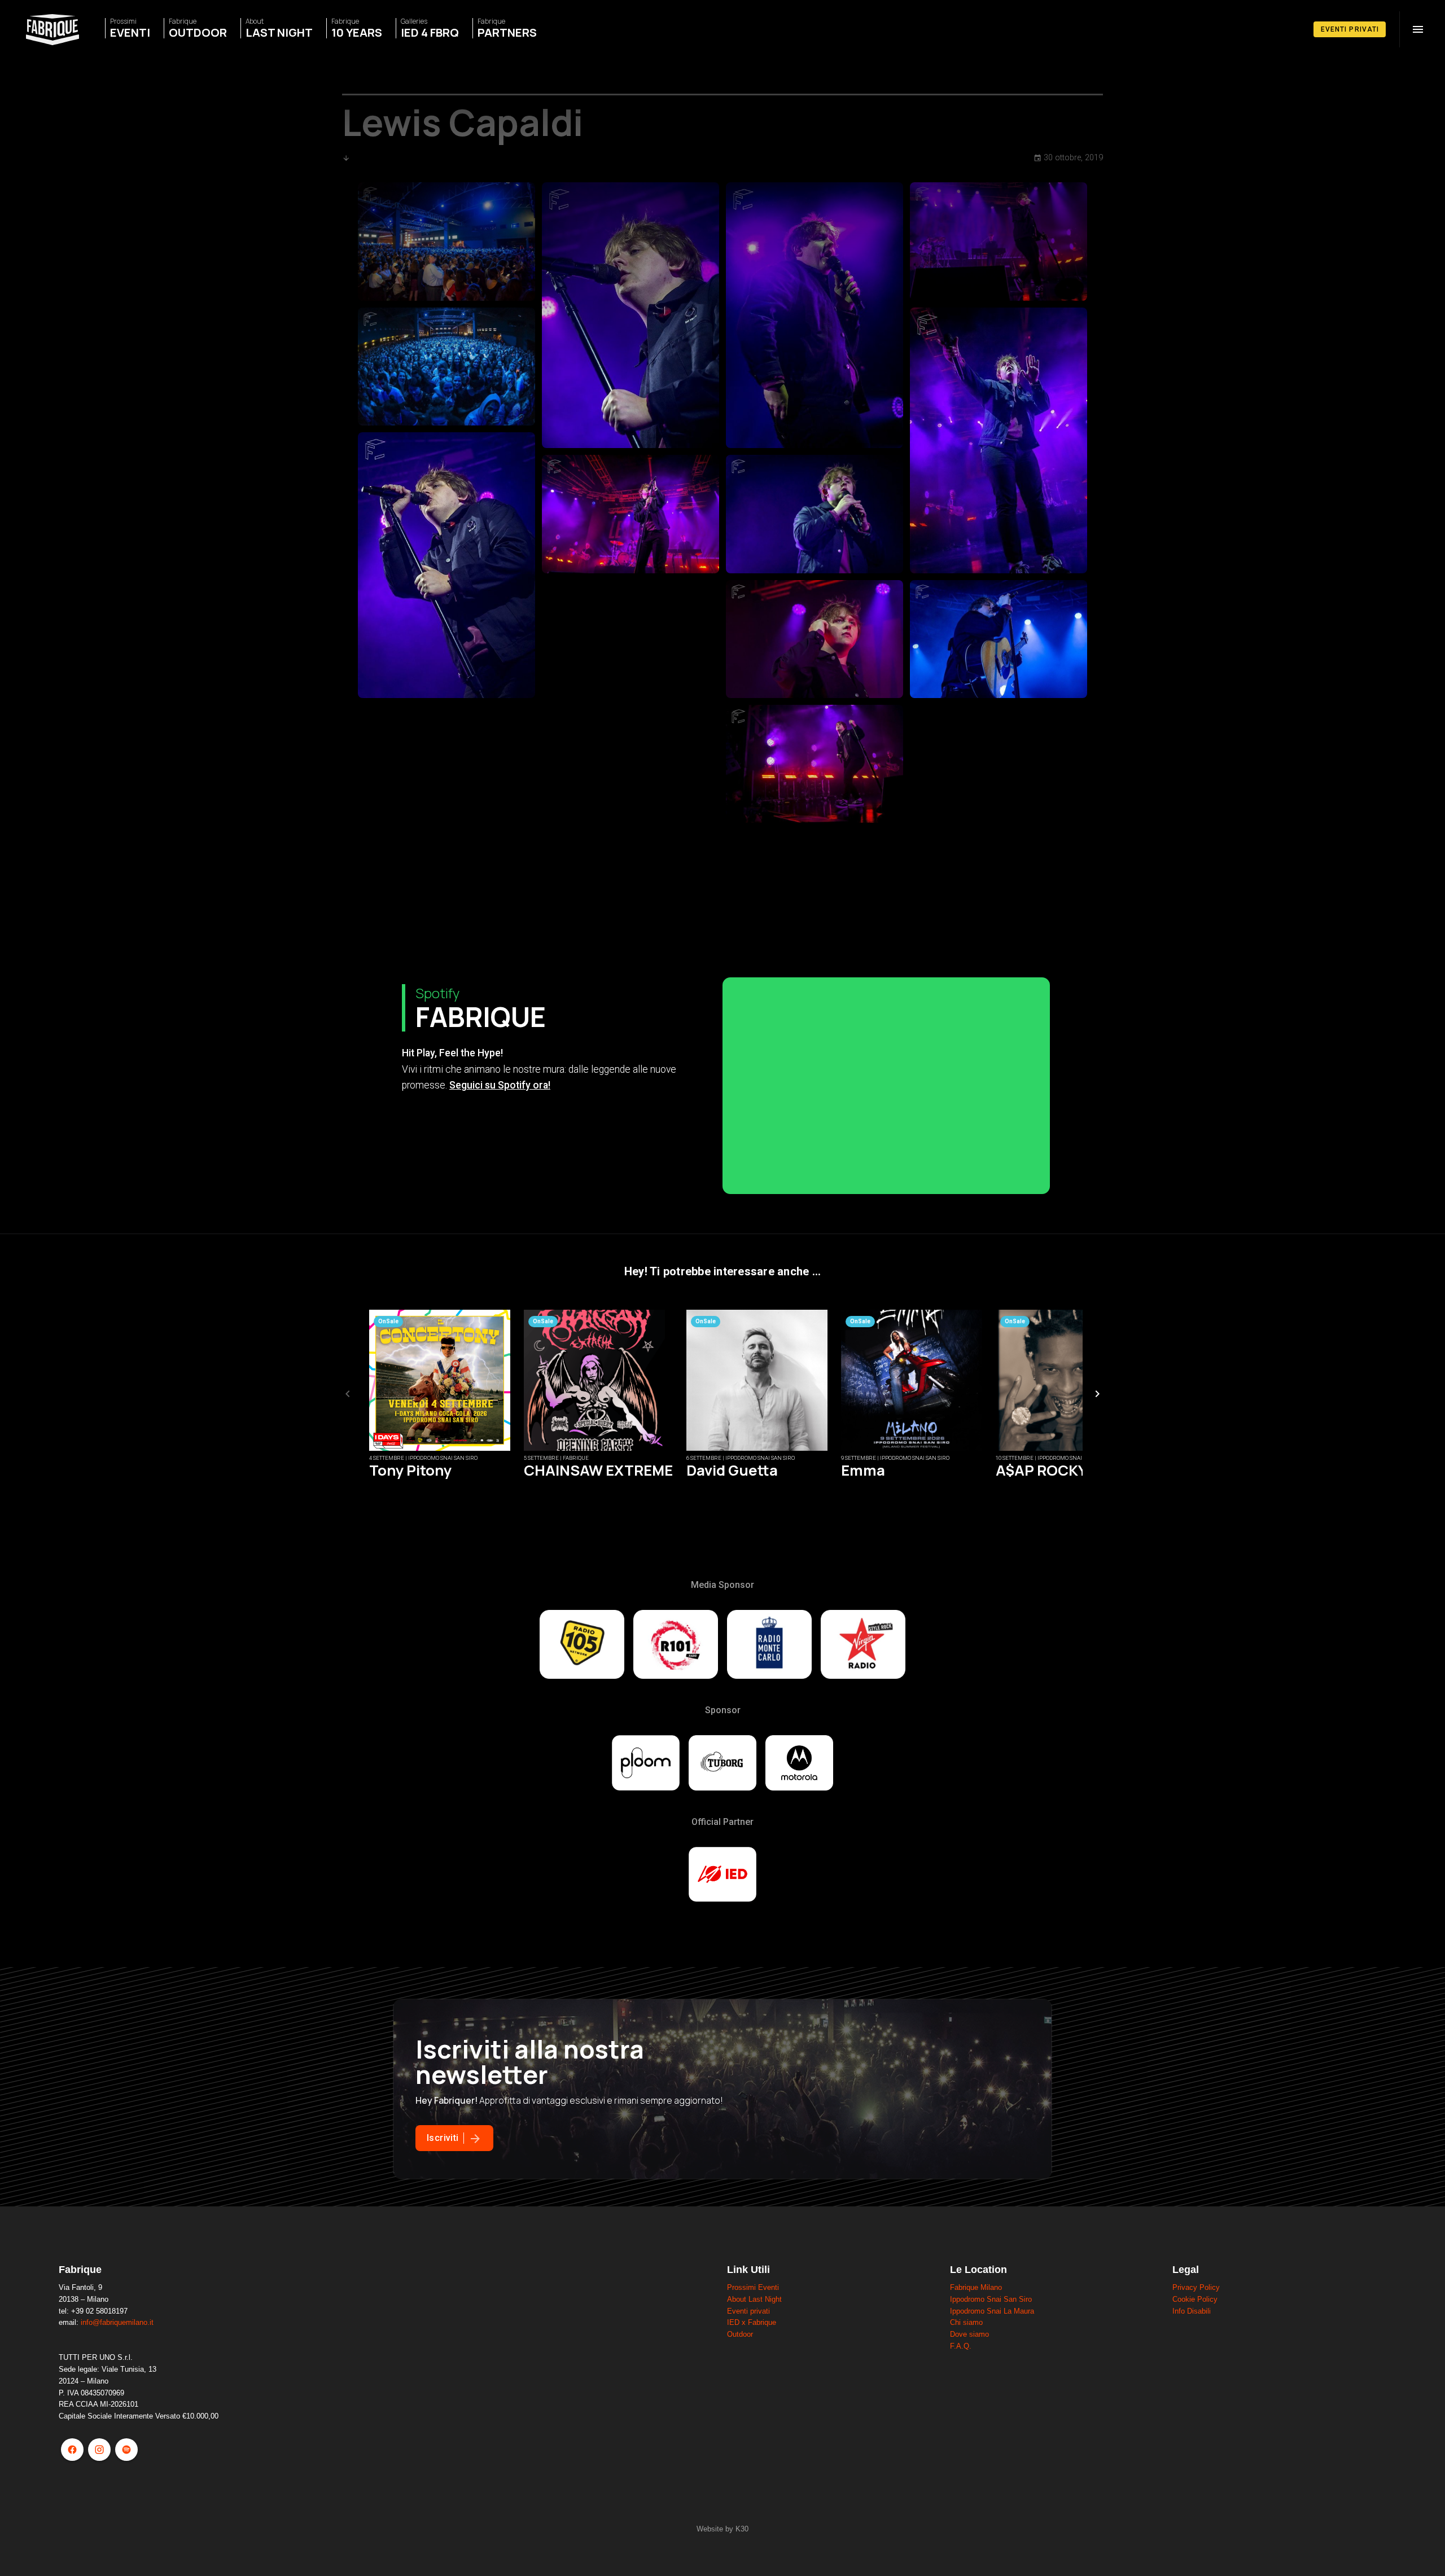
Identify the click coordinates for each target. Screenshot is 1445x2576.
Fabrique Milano (976, 2287)
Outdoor (740, 2334)
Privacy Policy (1196, 2287)
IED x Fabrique (752, 2322)
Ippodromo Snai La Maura (992, 2311)
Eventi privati (748, 2311)
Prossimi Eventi (753, 2287)
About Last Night (754, 2299)
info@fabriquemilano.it (117, 2322)
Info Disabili (1192, 2311)
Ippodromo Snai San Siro (991, 2299)
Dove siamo (969, 2334)
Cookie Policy (1195, 2299)
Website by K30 (722, 2529)
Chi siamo (966, 2322)
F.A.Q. (961, 2346)
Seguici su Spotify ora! (500, 1085)
